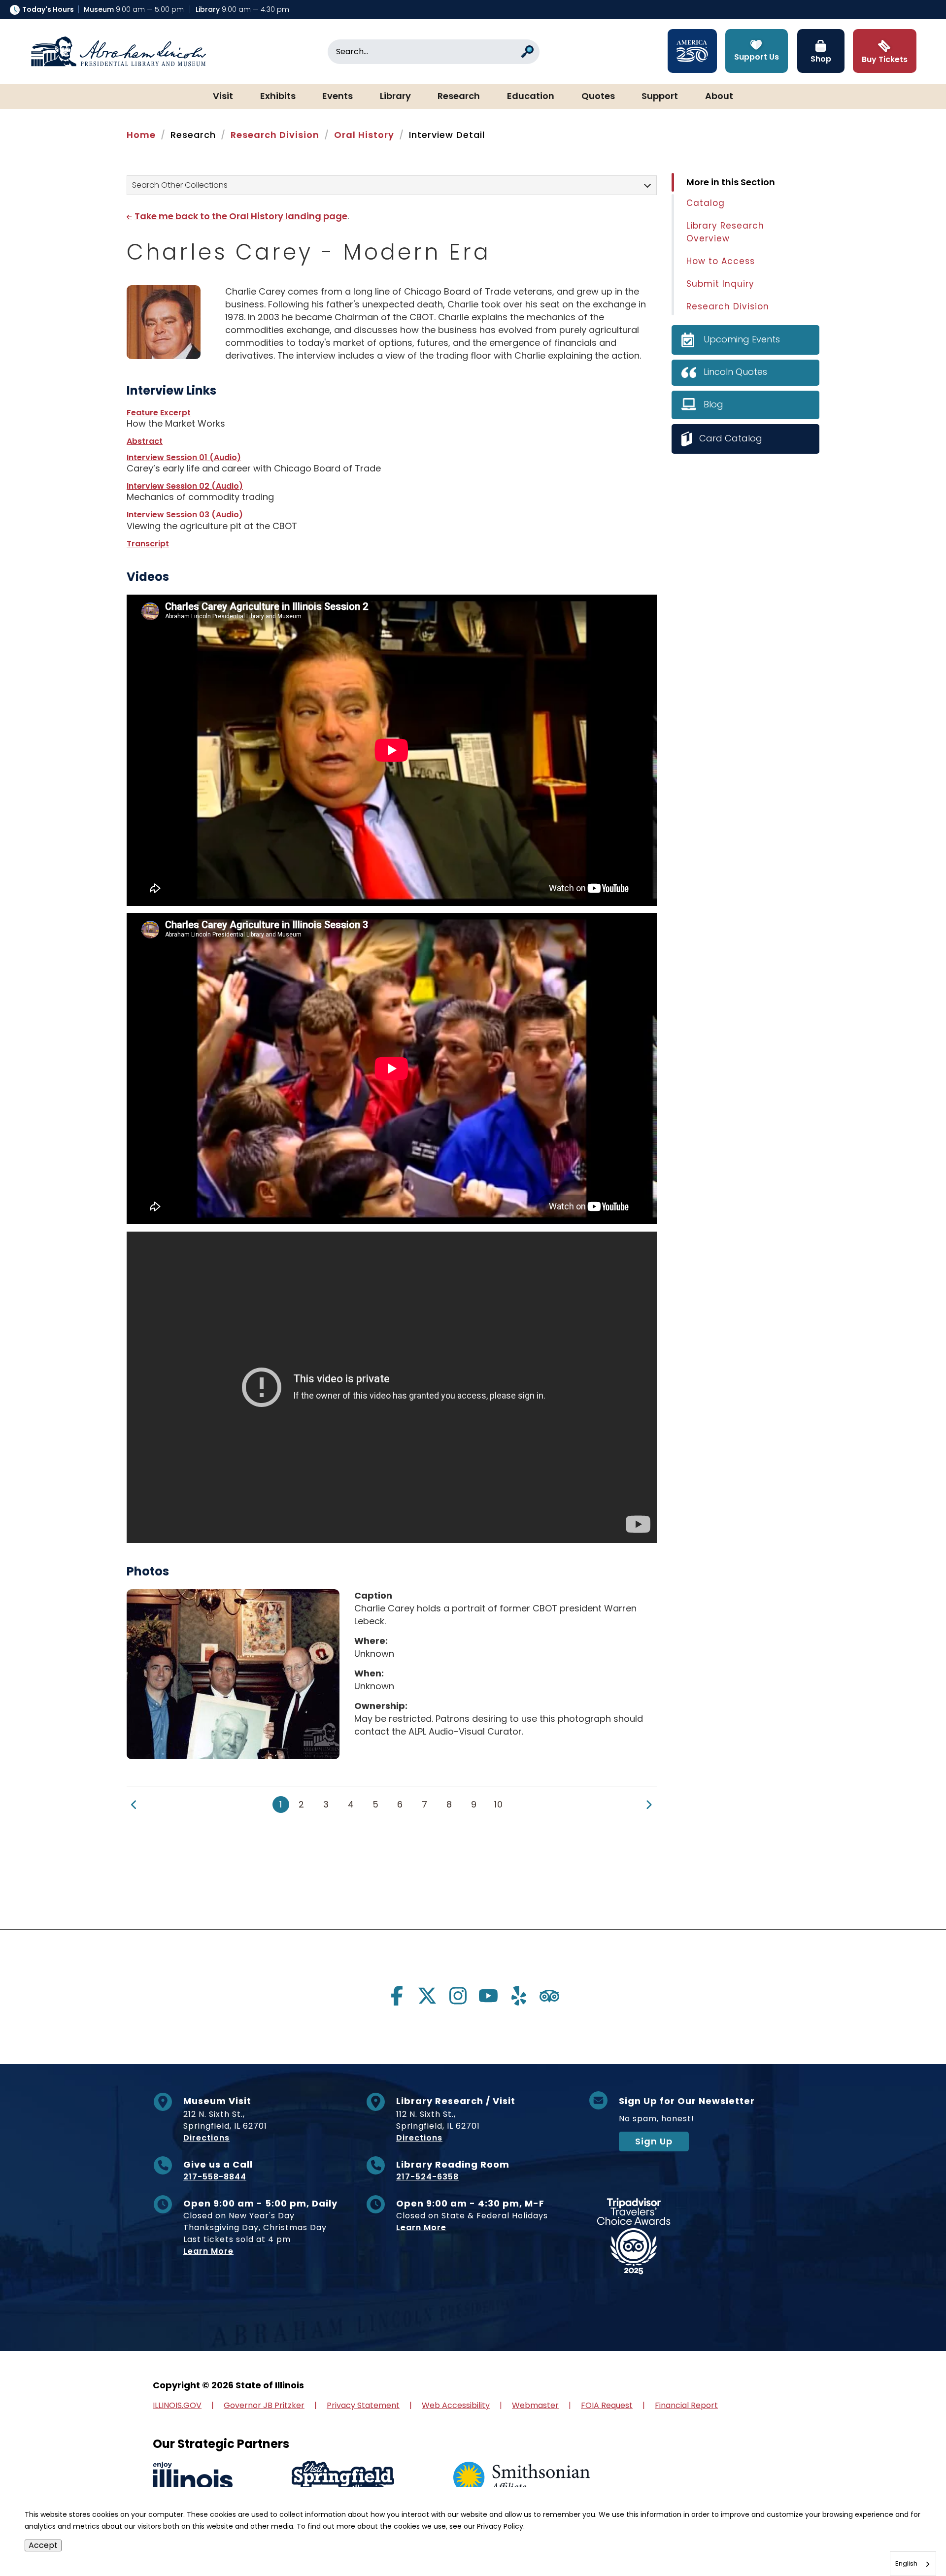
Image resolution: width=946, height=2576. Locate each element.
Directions (206, 2138)
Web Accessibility (456, 2405)
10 (499, 1804)
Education (531, 97)
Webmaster (535, 2405)
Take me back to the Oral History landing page (241, 216)
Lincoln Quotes (735, 372)
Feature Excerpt (159, 413)
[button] (909, 2539)
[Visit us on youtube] (488, 1996)
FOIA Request (607, 2405)
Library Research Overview (725, 232)
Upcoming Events (742, 339)
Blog (713, 404)
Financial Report (686, 2405)
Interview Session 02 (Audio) (185, 486)
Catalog (706, 203)
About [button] (719, 97)
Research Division (275, 135)
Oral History (364, 135)
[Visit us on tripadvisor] (549, 1996)
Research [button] (459, 97)
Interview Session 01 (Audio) (184, 457)
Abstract (145, 441)
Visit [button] (223, 97)
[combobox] (913, 2564)
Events (338, 97)
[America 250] (692, 51)
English (906, 2563)
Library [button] (395, 97)
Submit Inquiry (720, 284)
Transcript (148, 544)
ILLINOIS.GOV (177, 2405)
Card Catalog (731, 438)
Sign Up (654, 2141)
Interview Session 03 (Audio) (185, 515)
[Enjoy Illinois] (193, 2478)
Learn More (208, 2251)
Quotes (598, 97)
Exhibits (278, 97)
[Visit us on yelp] (519, 1996)
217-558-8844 (215, 2177)
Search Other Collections (180, 185)
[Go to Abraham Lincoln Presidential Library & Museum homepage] (118, 52)
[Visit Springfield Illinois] (343, 2478)
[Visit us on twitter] (427, 1996)
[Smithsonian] (522, 2478)
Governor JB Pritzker (264, 2405)
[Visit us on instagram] (458, 1996)
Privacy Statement (363, 2405)
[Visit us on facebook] (397, 1996)
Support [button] (660, 97)
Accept (43, 2545)
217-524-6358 (427, 2177)
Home (141, 135)
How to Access (721, 261)
